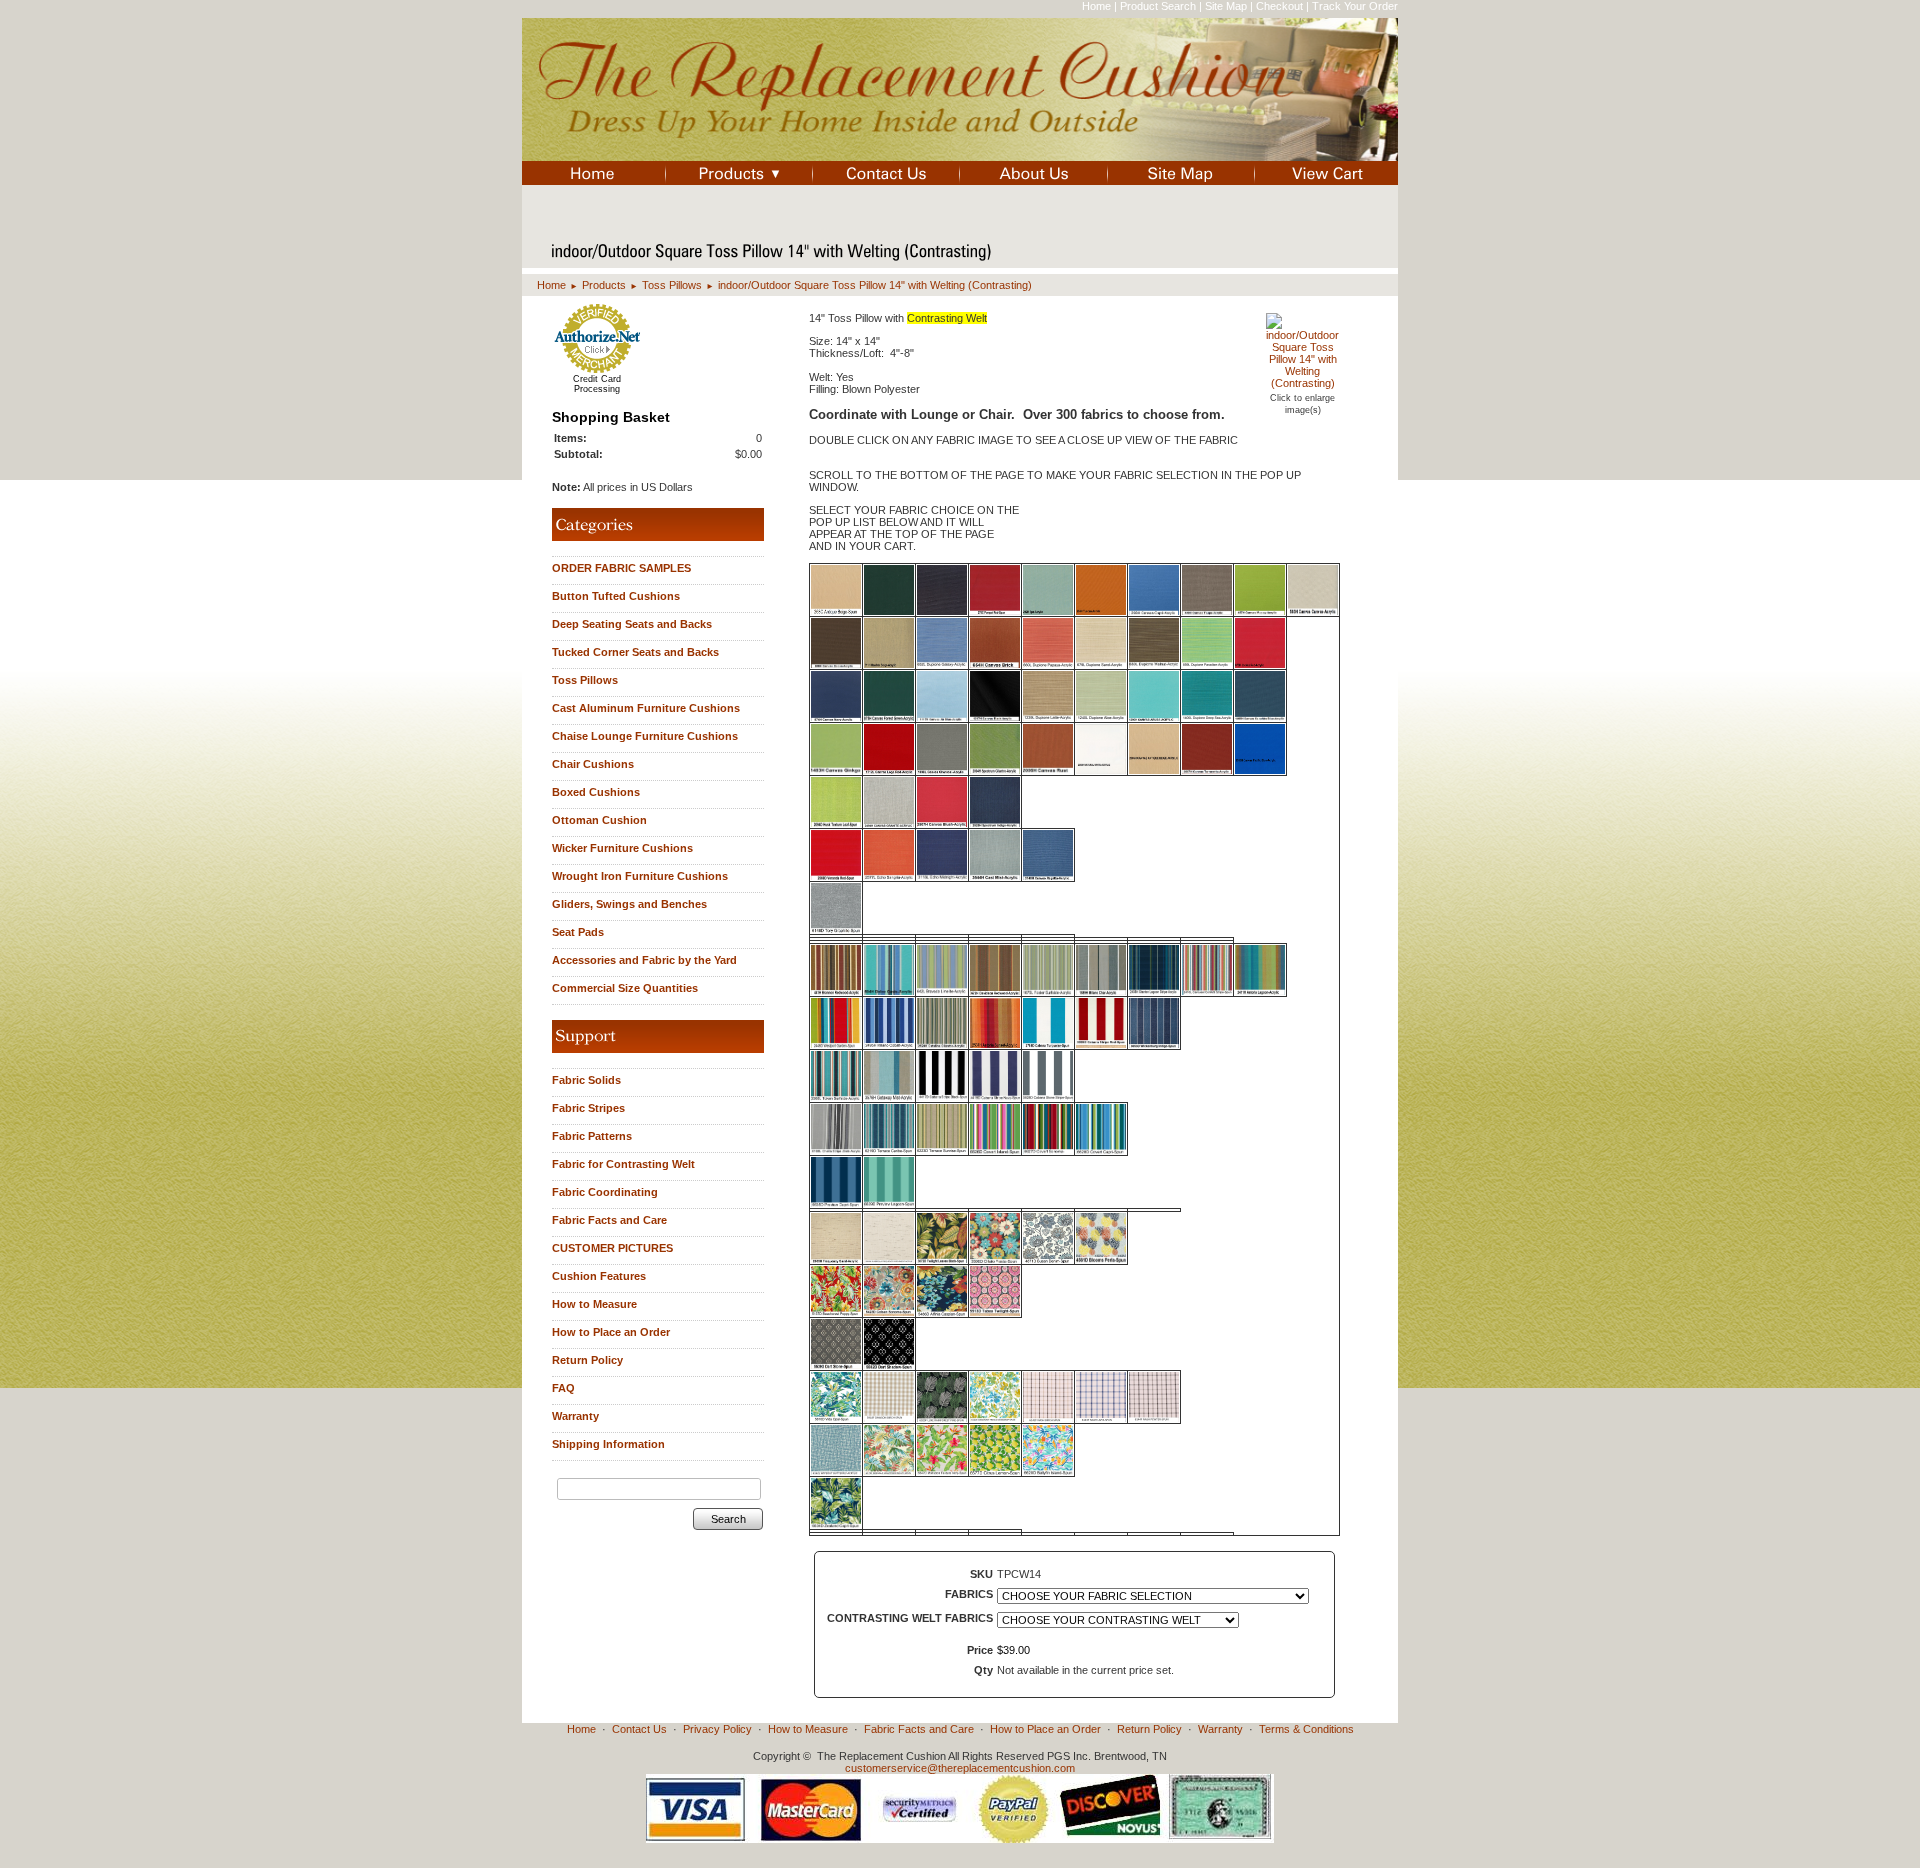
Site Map (1226, 6)
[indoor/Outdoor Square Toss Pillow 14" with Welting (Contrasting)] (1302, 383)
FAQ (563, 1388)
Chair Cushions (593, 764)
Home (1096, 6)
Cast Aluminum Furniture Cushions (646, 708)
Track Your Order (1355, 6)
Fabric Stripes (588, 1108)
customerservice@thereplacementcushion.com (960, 1768)
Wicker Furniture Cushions (622, 848)
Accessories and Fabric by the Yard (644, 960)
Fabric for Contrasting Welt (623, 1164)
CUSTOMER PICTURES (612, 1248)
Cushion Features (599, 1276)
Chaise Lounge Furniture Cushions (645, 736)
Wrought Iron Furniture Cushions (640, 876)
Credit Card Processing (597, 384)
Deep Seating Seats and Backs (632, 624)
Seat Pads (578, 932)
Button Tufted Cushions (616, 596)
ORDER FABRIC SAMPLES (621, 568)
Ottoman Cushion (599, 820)
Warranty (575, 1416)
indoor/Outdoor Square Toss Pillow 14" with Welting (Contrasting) (875, 285)
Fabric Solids (586, 1080)
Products (604, 285)
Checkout (1279, 6)
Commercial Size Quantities (625, 988)
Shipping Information (608, 1444)
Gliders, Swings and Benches (629, 904)
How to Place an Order (611, 1332)
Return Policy (587, 1360)
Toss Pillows (672, 285)
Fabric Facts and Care (609, 1220)
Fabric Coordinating (605, 1192)
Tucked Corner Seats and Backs (635, 652)
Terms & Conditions (1306, 1729)
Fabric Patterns (592, 1136)
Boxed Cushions (596, 792)
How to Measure (594, 1304)
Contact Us (639, 1729)
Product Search (1158, 6)
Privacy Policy (717, 1729)
